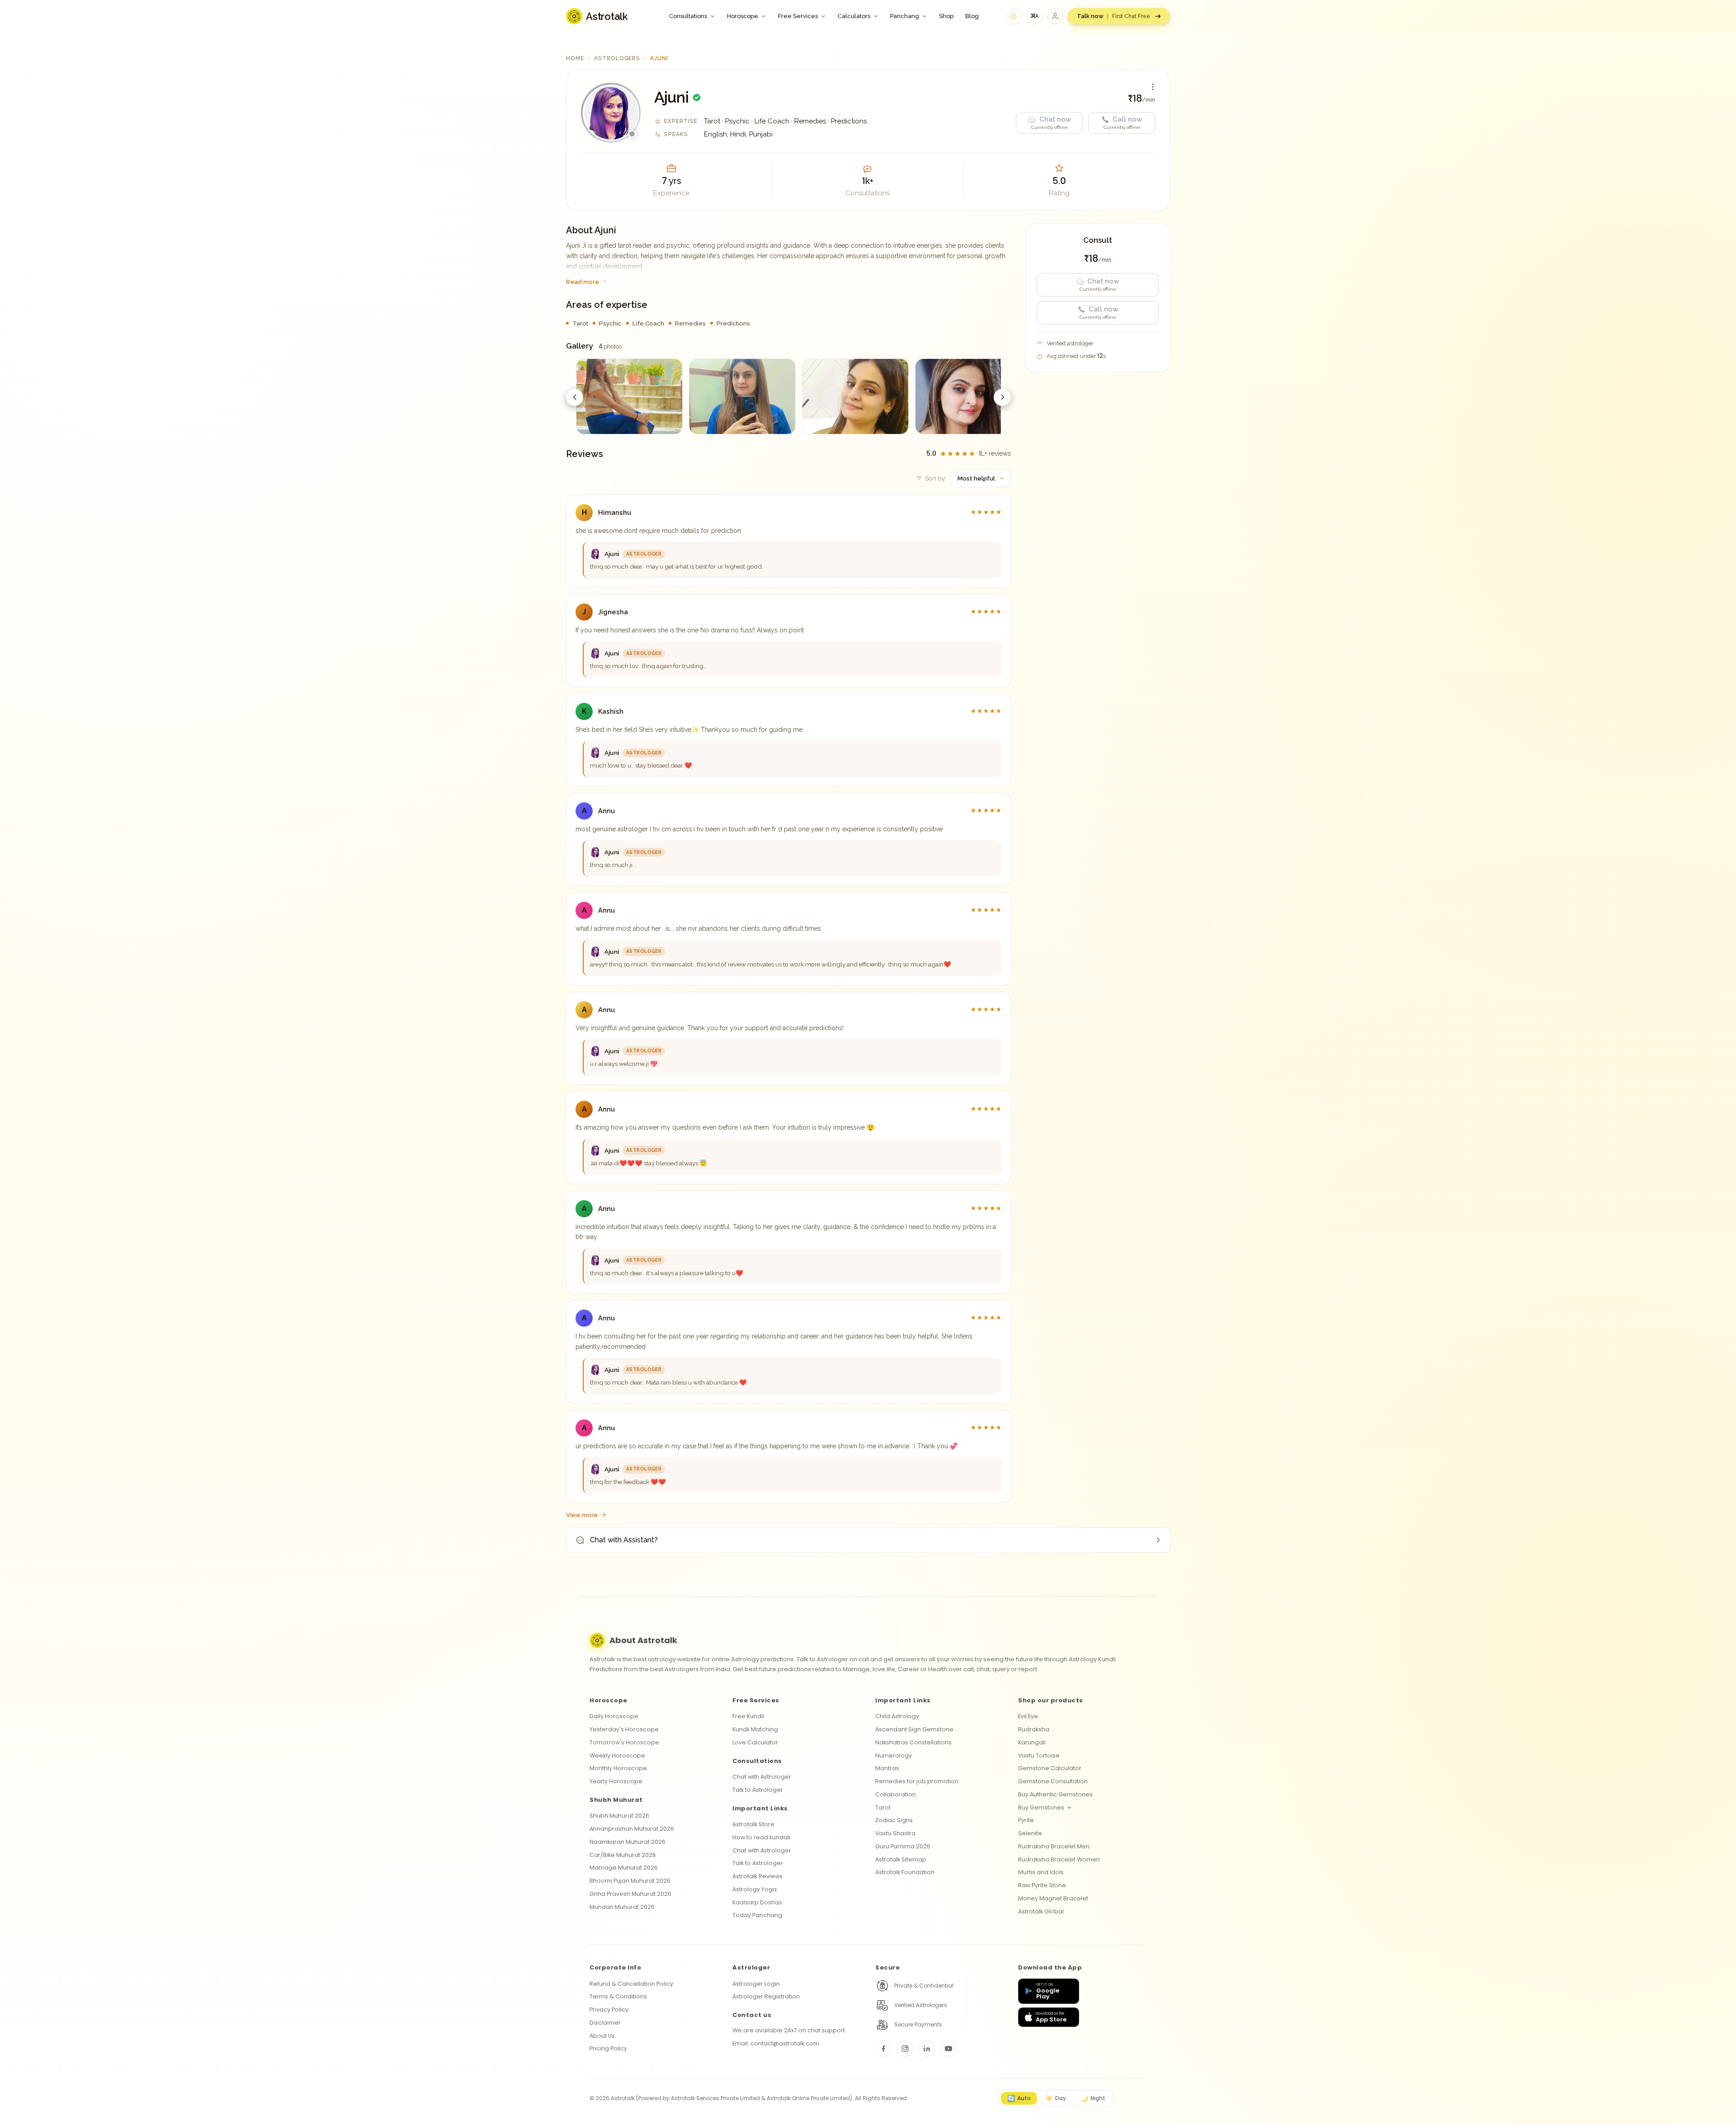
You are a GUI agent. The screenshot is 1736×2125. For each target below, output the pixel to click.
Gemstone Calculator (1050, 1768)
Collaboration (896, 1794)
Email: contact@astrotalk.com (776, 2043)
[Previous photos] (575, 397)
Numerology (894, 1755)
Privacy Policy (609, 2010)
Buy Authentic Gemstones (1055, 1794)
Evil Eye (1028, 1716)
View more (582, 1515)
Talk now (1113, 16)
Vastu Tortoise (1039, 1755)
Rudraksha (1034, 1729)
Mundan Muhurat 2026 (622, 1907)
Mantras (887, 1768)
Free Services (798, 16)
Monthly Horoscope (618, 1768)
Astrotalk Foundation (905, 1872)
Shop (946, 16)
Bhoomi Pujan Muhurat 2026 (630, 1881)
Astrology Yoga (755, 1889)
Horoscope (743, 16)
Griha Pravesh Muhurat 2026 (630, 1894)
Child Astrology (897, 1716)
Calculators (854, 16)
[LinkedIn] (927, 2049)
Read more (583, 282)
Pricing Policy (608, 2048)
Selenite (1030, 1833)
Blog (972, 16)
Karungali (1032, 1742)
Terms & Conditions (618, 1996)
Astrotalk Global (1041, 1911)
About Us (602, 2036)
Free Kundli (748, 1716)
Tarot (883, 1807)
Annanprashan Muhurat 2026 (632, 1829)
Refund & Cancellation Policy (631, 1984)
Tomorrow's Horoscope (624, 1742)
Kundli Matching (755, 1729)
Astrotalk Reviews (757, 1876)
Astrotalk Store (753, 1824)
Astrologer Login (756, 1984)
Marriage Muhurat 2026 (624, 1868)
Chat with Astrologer (762, 1777)
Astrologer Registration (766, 1996)
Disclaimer (605, 2023)
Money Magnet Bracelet (1053, 1898)
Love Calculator (755, 1742)
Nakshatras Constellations (913, 1742)
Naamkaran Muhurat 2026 (627, 1842)
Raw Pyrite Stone (1042, 1885)
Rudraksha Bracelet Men (1054, 1846)
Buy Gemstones (1041, 1807)
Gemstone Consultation (1053, 1781)
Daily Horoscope (614, 1716)
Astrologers (617, 58)
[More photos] (1002, 397)
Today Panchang (757, 1915)
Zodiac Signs (894, 1820)
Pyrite (1026, 1820)
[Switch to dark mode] (1014, 16)
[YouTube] (948, 2049)
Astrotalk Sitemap (901, 1859)
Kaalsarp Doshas (757, 1902)
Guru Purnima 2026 (903, 1846)
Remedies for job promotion (917, 1781)
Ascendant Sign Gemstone (914, 1729)
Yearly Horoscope (616, 1781)
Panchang (905, 16)
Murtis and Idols (1041, 1872)
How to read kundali (761, 1837)
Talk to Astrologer (758, 1790)
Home (575, 58)
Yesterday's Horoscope (624, 1729)
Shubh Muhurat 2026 (619, 1816)
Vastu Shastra (895, 1833)
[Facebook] (883, 2049)
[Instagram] (905, 2049)
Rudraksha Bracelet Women (1059, 1859)
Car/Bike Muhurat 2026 (623, 1855)
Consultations (688, 16)
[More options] (1153, 87)
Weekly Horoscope (617, 1755)
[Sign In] (1055, 16)
